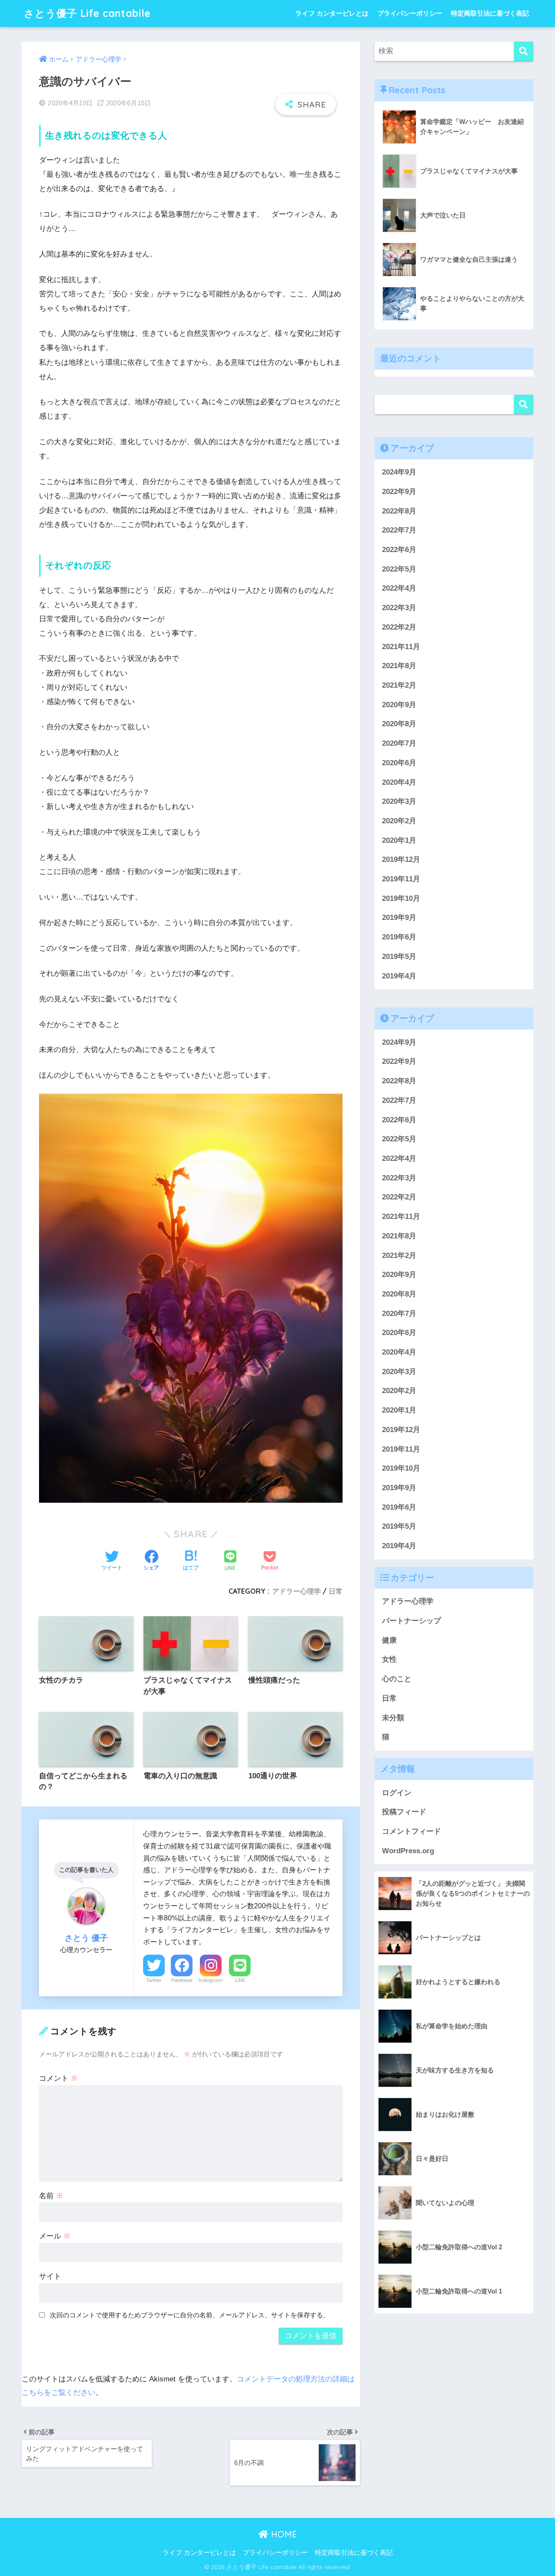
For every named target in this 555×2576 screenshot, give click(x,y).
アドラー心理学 (297, 1591)
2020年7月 (399, 743)
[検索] (524, 51)
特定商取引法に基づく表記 (490, 13)
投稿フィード (404, 1812)
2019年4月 (399, 976)
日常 (336, 1591)
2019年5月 (399, 957)
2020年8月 (399, 724)
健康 (389, 1640)
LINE (240, 1980)
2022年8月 (399, 511)
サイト (50, 2276)
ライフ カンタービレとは (332, 13)
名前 (51, 2196)
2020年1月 (399, 840)
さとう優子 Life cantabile (87, 13)
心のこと (397, 1679)
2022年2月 (399, 627)
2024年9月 (399, 472)
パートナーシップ (411, 1621)
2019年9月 (399, 918)
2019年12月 (401, 859)
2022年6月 (399, 550)
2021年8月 (399, 666)
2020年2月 (399, 821)
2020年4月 (399, 782)
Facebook (182, 1980)
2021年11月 (401, 647)
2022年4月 (399, 588)
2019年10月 (401, 898)
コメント (59, 2078)
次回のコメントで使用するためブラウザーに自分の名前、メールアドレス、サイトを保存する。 (190, 2315)
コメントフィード (411, 1831)
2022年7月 (399, 530)
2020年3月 (399, 801)
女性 (389, 1660)
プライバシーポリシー (410, 13)
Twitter (154, 1980)
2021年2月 (399, 685)
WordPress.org (408, 1851)
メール (55, 2236)
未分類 (393, 1718)
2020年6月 (399, 763)
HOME (283, 2534)
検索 (524, 404)
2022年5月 (399, 569)
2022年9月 (399, 492)
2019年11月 (401, 879)
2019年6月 (399, 937)
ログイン (397, 1793)
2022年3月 (399, 608)
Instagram (211, 1980)
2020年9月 (399, 705)
